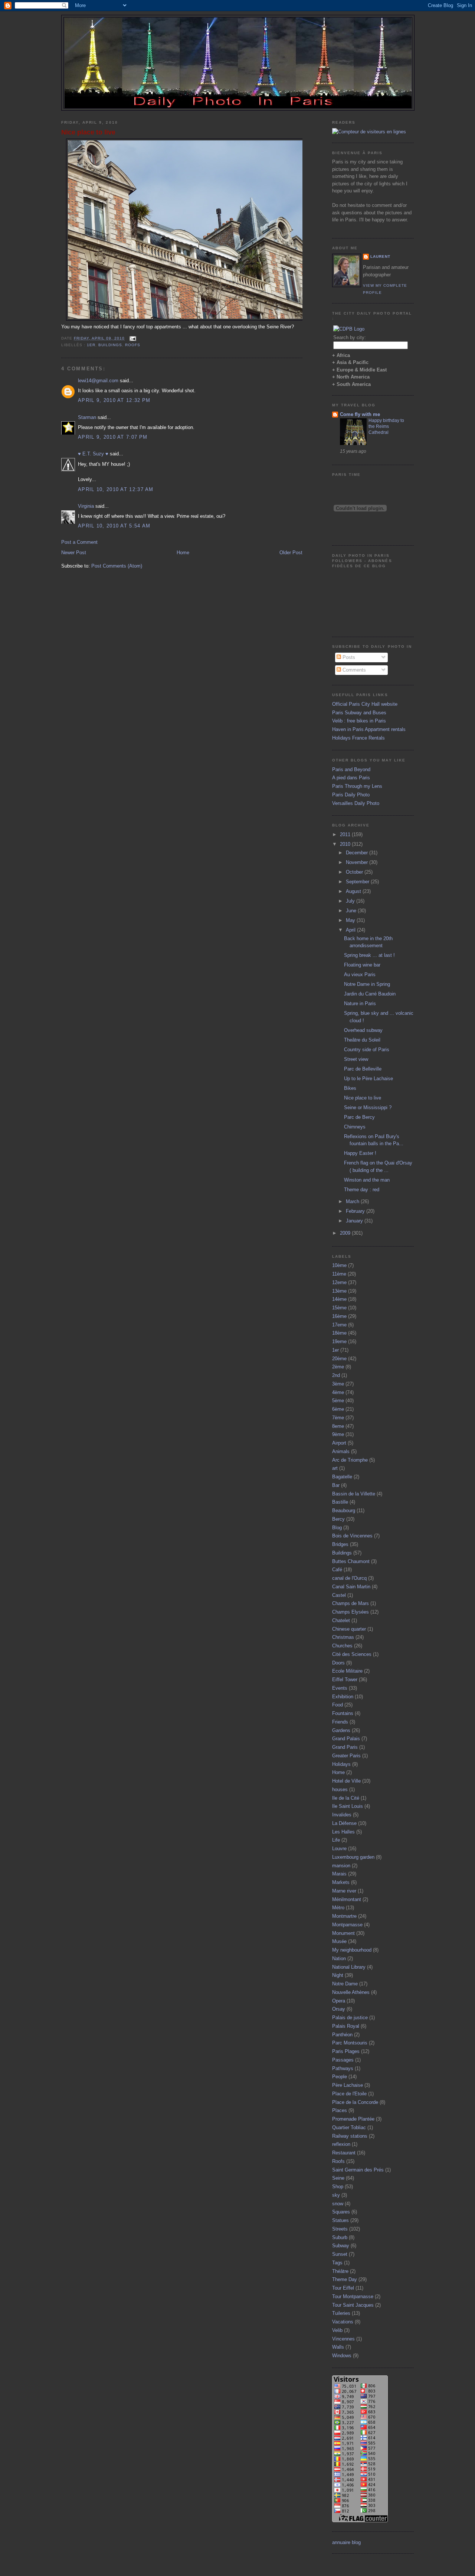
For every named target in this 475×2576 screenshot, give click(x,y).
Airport (339, 1443)
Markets (341, 1882)
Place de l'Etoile (349, 2094)
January (355, 1221)
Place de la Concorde (355, 2102)
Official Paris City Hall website (365, 704)
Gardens (341, 1730)
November (358, 862)
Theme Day (345, 2279)
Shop (338, 2187)
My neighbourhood (352, 1950)
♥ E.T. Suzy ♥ (93, 454)
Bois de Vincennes (352, 1536)
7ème (338, 1418)
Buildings (110, 345)
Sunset (340, 2254)
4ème (338, 1392)
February (356, 1211)
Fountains (343, 1713)
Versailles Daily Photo (356, 803)
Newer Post (74, 553)
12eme (339, 1282)
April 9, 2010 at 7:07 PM (113, 437)
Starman (87, 417)
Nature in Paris (360, 1003)
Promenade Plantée (353, 2119)
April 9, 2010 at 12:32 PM (114, 400)
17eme (339, 1325)
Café (337, 1570)
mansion (341, 1866)
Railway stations (350, 2136)
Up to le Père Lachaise (368, 1079)
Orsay (339, 2009)
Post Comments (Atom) (117, 566)
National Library (349, 1967)
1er (91, 345)
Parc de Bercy (359, 1117)
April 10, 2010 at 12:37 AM (116, 489)
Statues (340, 2220)
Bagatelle (342, 1477)
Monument (343, 1933)
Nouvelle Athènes (351, 1992)
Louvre (339, 1849)
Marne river (344, 1891)
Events (340, 1688)
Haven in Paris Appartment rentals (369, 729)
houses (340, 1789)
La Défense (344, 1823)
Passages (343, 2060)
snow (338, 2204)
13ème (339, 1291)
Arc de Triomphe (350, 1460)
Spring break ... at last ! (369, 955)
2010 (346, 844)
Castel (339, 1595)
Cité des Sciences (352, 1654)
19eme (339, 1341)
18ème (339, 1333)
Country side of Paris (367, 1050)
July (351, 901)
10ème (339, 1265)
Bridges (340, 1544)
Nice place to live (88, 132)
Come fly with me (360, 414)
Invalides (342, 1815)
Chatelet (341, 1620)
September (358, 882)
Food (338, 1705)
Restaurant (344, 2153)
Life (336, 1840)
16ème (339, 1316)
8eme (338, 1426)
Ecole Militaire (347, 1671)
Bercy (338, 1519)
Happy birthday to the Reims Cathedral (386, 426)
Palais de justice (350, 2018)
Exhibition (343, 1697)
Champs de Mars (350, 1603)
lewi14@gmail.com (98, 381)
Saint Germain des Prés (358, 2170)
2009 (346, 1233)
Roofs (133, 345)
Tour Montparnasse (353, 2296)
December (358, 853)
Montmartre (344, 1916)
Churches (342, 1646)
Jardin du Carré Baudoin (370, 994)
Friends (340, 1722)
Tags (337, 2263)
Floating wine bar (362, 965)
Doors (338, 1663)
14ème (339, 1299)
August (354, 891)
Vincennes (343, 2339)
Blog (337, 1528)
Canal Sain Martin (351, 1587)
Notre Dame (345, 1984)
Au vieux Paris (360, 974)
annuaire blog (346, 2542)
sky (336, 2195)
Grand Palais (346, 1739)
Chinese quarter (349, 1629)
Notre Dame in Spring (367, 984)
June (352, 911)
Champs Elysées (350, 1612)
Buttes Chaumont (351, 1561)
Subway (341, 2246)
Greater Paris (346, 1756)
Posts (348, 657)
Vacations (343, 2322)
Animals (341, 1451)
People (340, 2077)
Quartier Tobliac (349, 2127)
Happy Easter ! (360, 1153)
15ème (339, 1308)
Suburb (340, 2237)
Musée (339, 1941)
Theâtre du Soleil (362, 1040)
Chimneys (355, 1127)
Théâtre (340, 2271)
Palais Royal (346, 2026)
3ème (338, 1384)
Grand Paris (345, 1747)
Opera (339, 2001)
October (355, 872)
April (351, 930)
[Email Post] (132, 338)
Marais (339, 1874)
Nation (339, 1958)
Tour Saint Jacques (353, 2305)
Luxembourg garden (353, 1857)
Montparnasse (347, 1925)
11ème (339, 1274)
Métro (338, 1908)
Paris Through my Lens (357, 786)
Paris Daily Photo (351, 795)
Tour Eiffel (343, 2288)
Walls (338, 2347)
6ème (338, 1409)
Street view (356, 1059)
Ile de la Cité (346, 1798)
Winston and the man (367, 1180)
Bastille (340, 1502)
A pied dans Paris (351, 778)
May (351, 920)
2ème (338, 1367)
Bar (336, 1485)
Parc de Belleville (363, 1069)
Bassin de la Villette (354, 1494)
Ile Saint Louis (348, 1806)
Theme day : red (362, 1190)
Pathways (343, 2068)
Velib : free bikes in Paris (359, 721)
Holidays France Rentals (358, 738)
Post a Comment (79, 542)
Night (338, 1975)
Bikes (350, 1088)
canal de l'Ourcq (349, 1578)
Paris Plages (346, 2051)
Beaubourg (344, 1510)
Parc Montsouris (350, 2043)
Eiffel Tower (345, 1680)
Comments (353, 670)
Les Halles (343, 1832)
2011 (346, 834)
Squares (341, 2212)
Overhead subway (363, 1030)
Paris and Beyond (351, 769)
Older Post (291, 553)
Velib (337, 2330)
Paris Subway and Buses (359, 713)
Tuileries (341, 2313)
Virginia (86, 506)
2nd (336, 1375)
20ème (339, 1359)
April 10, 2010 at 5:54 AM (114, 526)
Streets (340, 2229)
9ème (338, 1434)
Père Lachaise (348, 2085)
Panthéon (342, 2035)
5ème (338, 1401)
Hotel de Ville (346, 1781)
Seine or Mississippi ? (368, 1107)
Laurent (380, 256)
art (335, 1468)
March (353, 1201)
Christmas (343, 1637)
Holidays (341, 1764)
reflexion (341, 2144)
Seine (338, 2178)
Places (340, 2110)
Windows (342, 2356)
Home (183, 553)
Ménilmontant (347, 1899)
